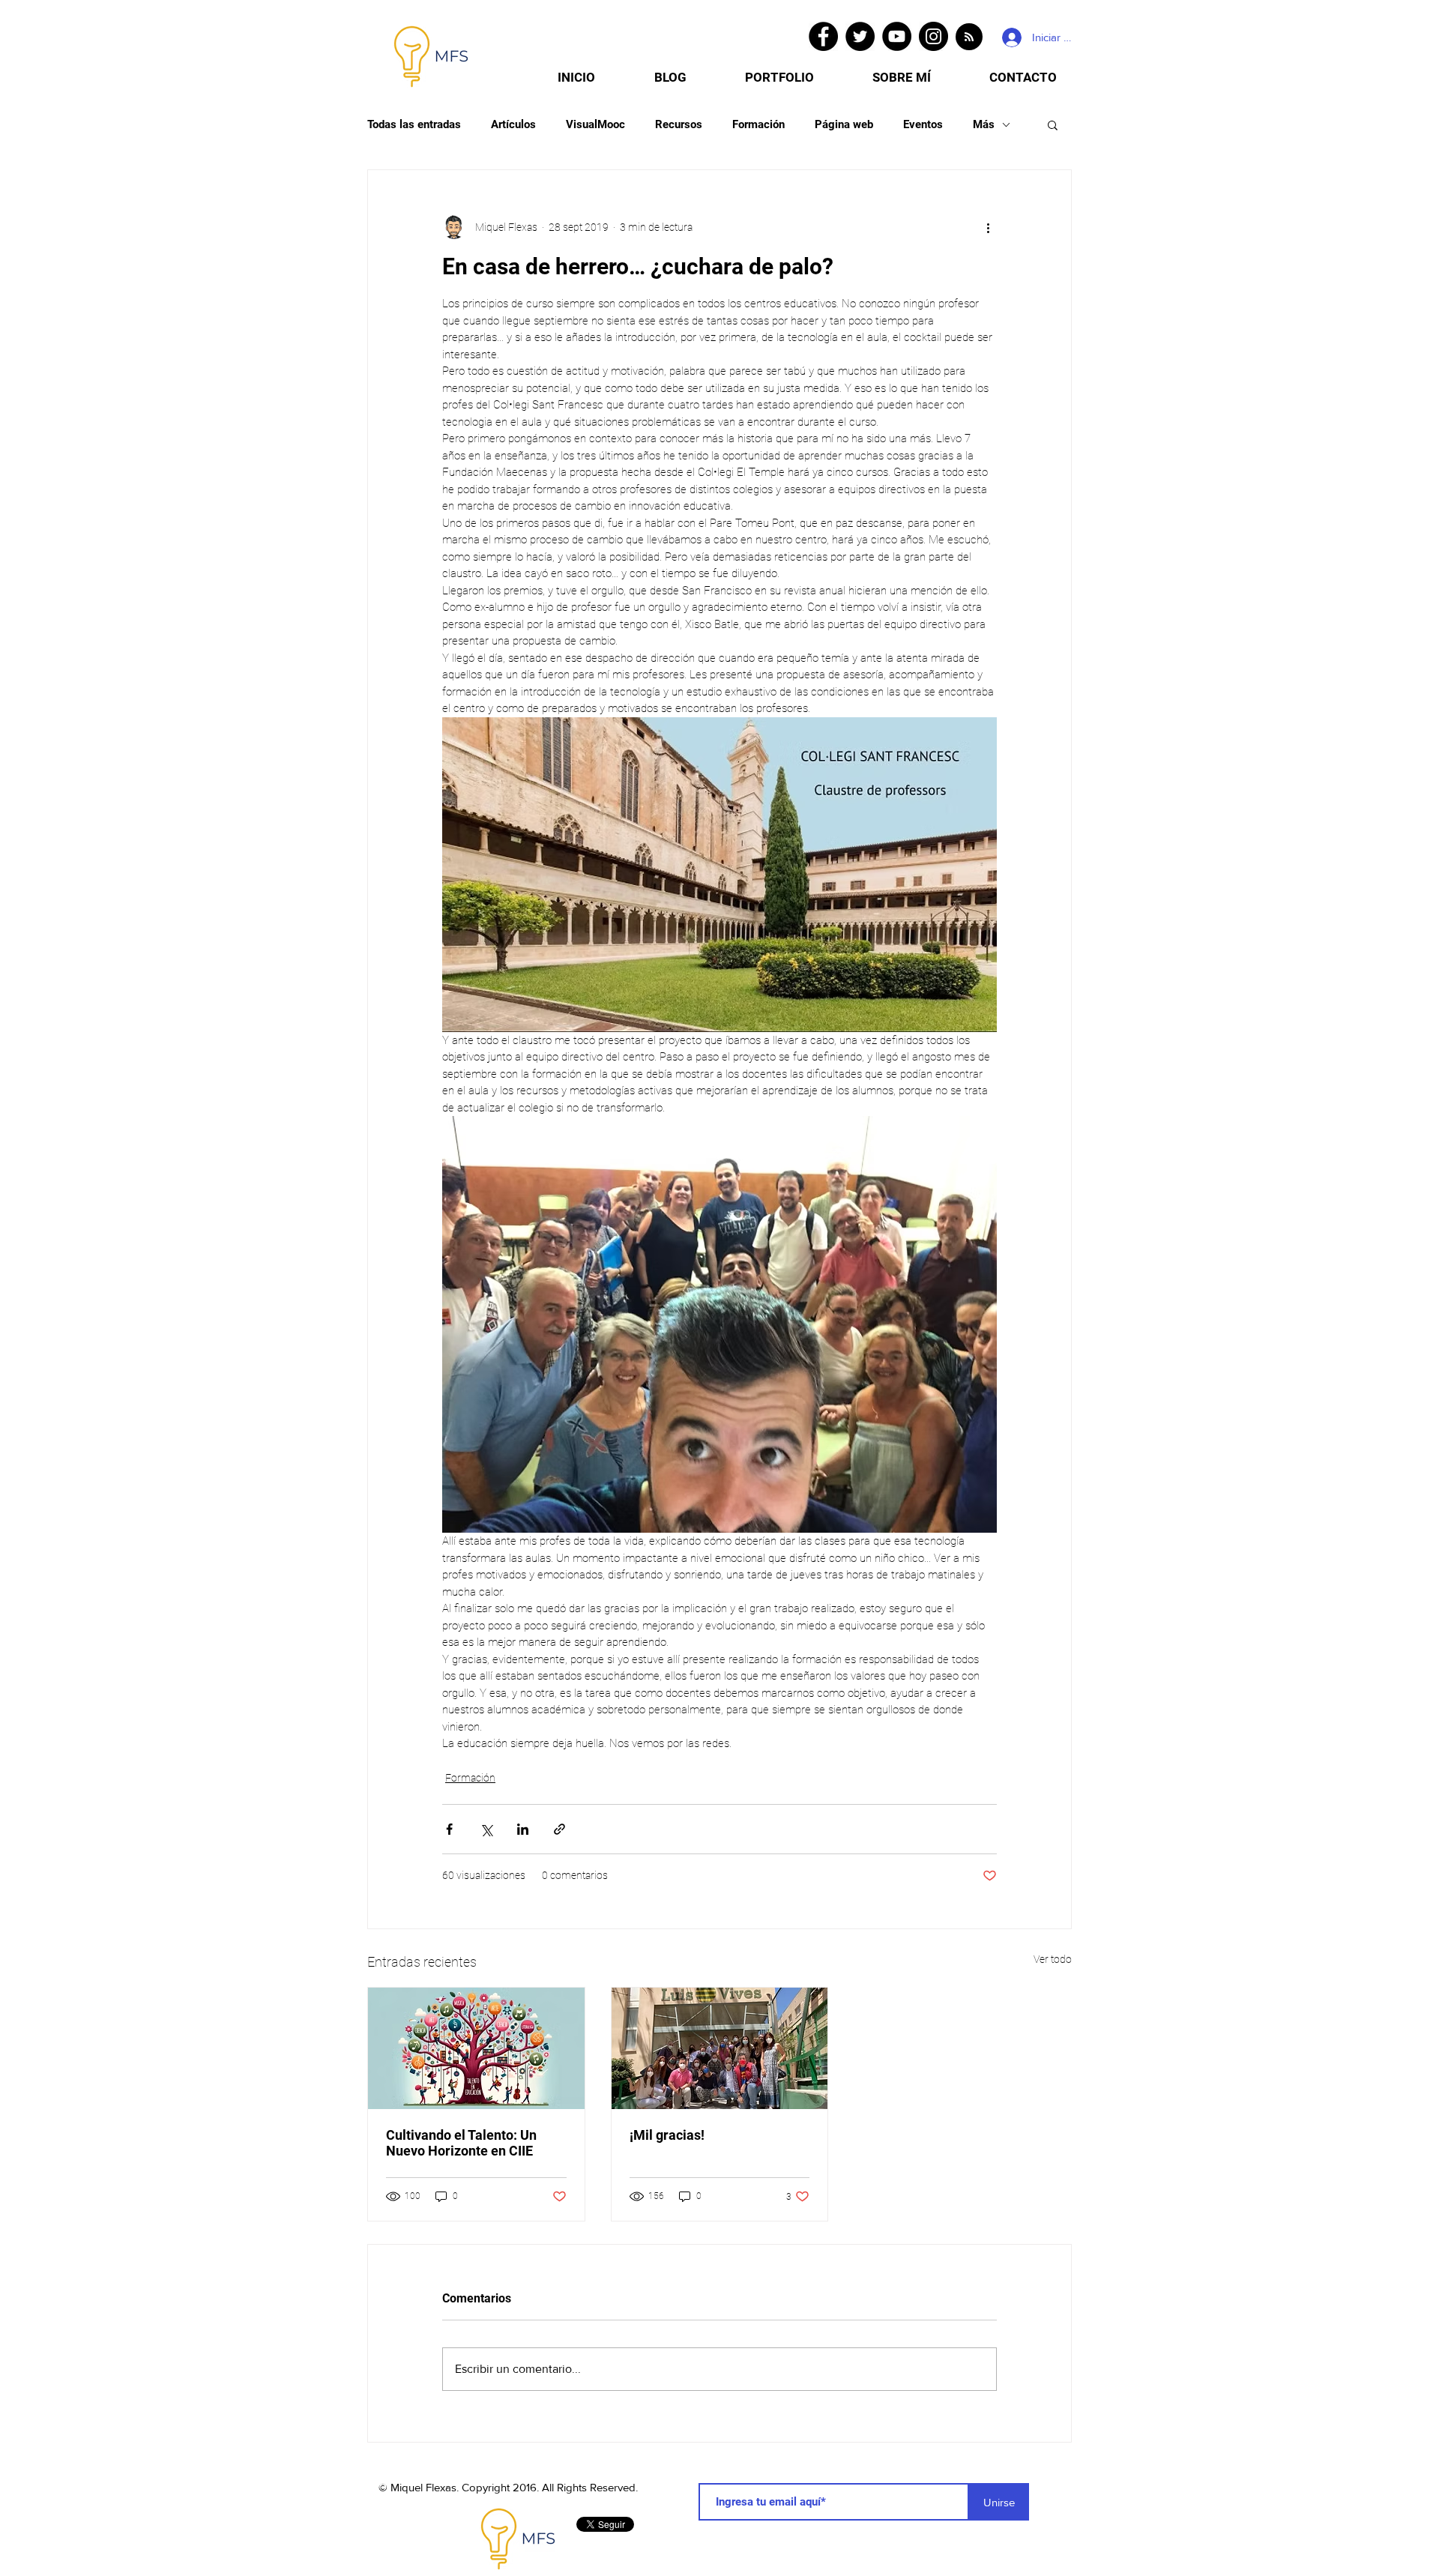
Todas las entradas (414, 124)
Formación (758, 124)
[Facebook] (823, 36)
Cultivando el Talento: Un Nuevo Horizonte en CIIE (461, 2143)
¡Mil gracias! (667, 2135)
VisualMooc (595, 124)
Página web (844, 124)
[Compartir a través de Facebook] (449, 1829)
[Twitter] (860, 36)
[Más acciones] (988, 227)
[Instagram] (933, 36)
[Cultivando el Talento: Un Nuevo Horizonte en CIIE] (476, 2048)
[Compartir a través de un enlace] (559, 1829)
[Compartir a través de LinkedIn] (523, 1829)
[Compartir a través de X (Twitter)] (486, 1829)
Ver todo (1053, 1959)
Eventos (923, 124)
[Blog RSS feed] (969, 37)
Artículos (513, 124)
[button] (1053, 124)
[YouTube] (897, 36)
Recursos (679, 124)
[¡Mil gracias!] (720, 2048)
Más (984, 124)
